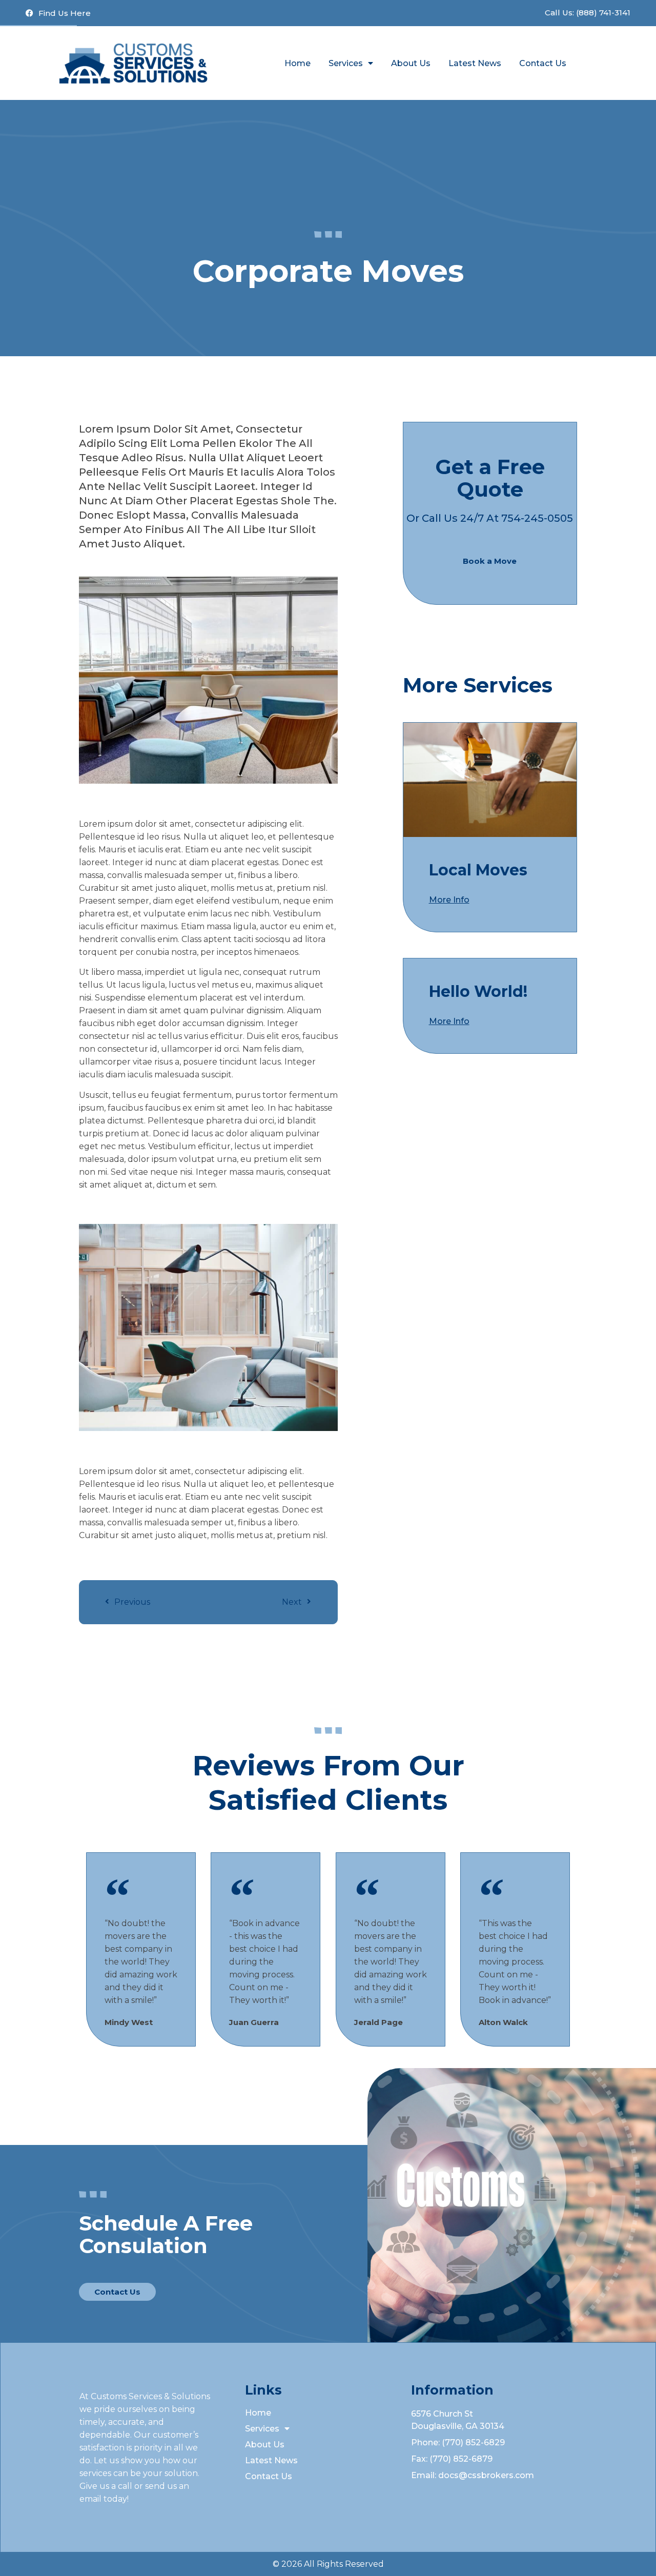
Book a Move (490, 561)
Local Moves (478, 870)
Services (346, 63)
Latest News (475, 63)
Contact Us (543, 63)
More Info (449, 900)
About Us (411, 63)
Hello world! (478, 991)
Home (298, 63)
